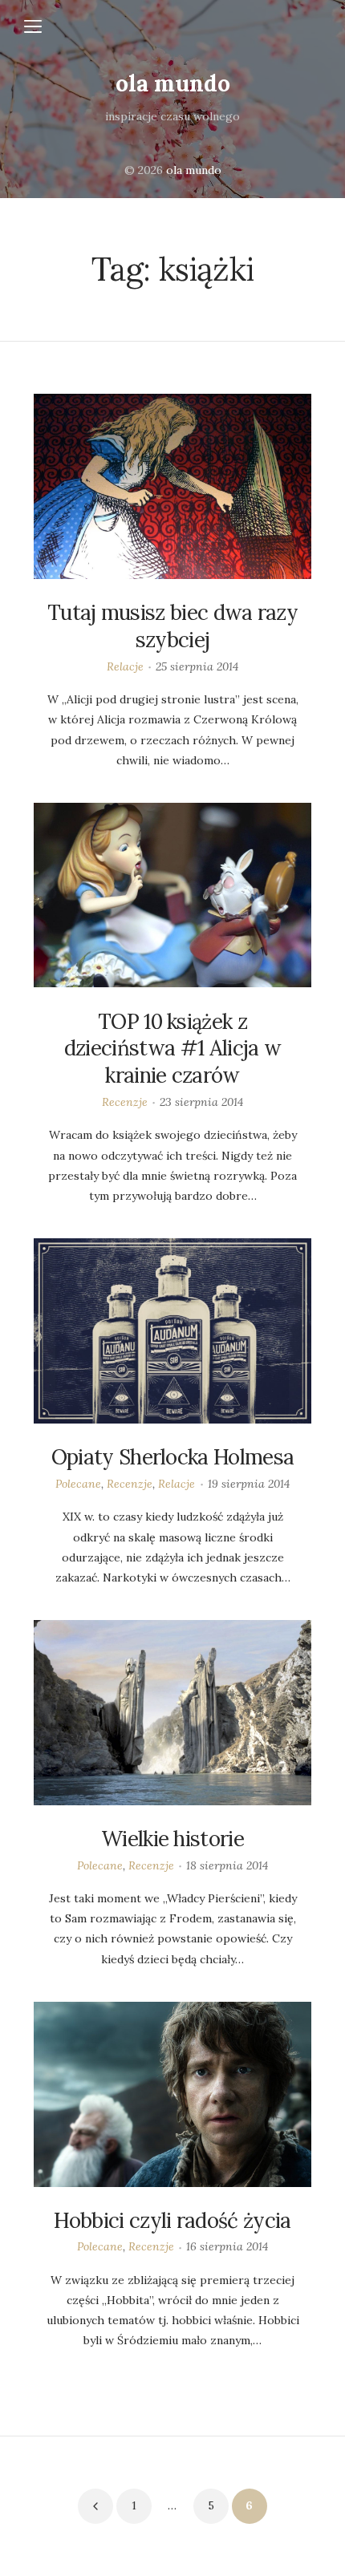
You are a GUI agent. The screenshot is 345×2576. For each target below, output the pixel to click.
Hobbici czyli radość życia (172, 2220)
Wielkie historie (172, 1839)
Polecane (78, 1484)
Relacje (125, 666)
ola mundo (173, 83)
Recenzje (125, 1102)
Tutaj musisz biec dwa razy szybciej (172, 626)
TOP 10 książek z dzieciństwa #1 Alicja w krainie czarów (172, 1049)
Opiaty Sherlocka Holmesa (173, 1457)
